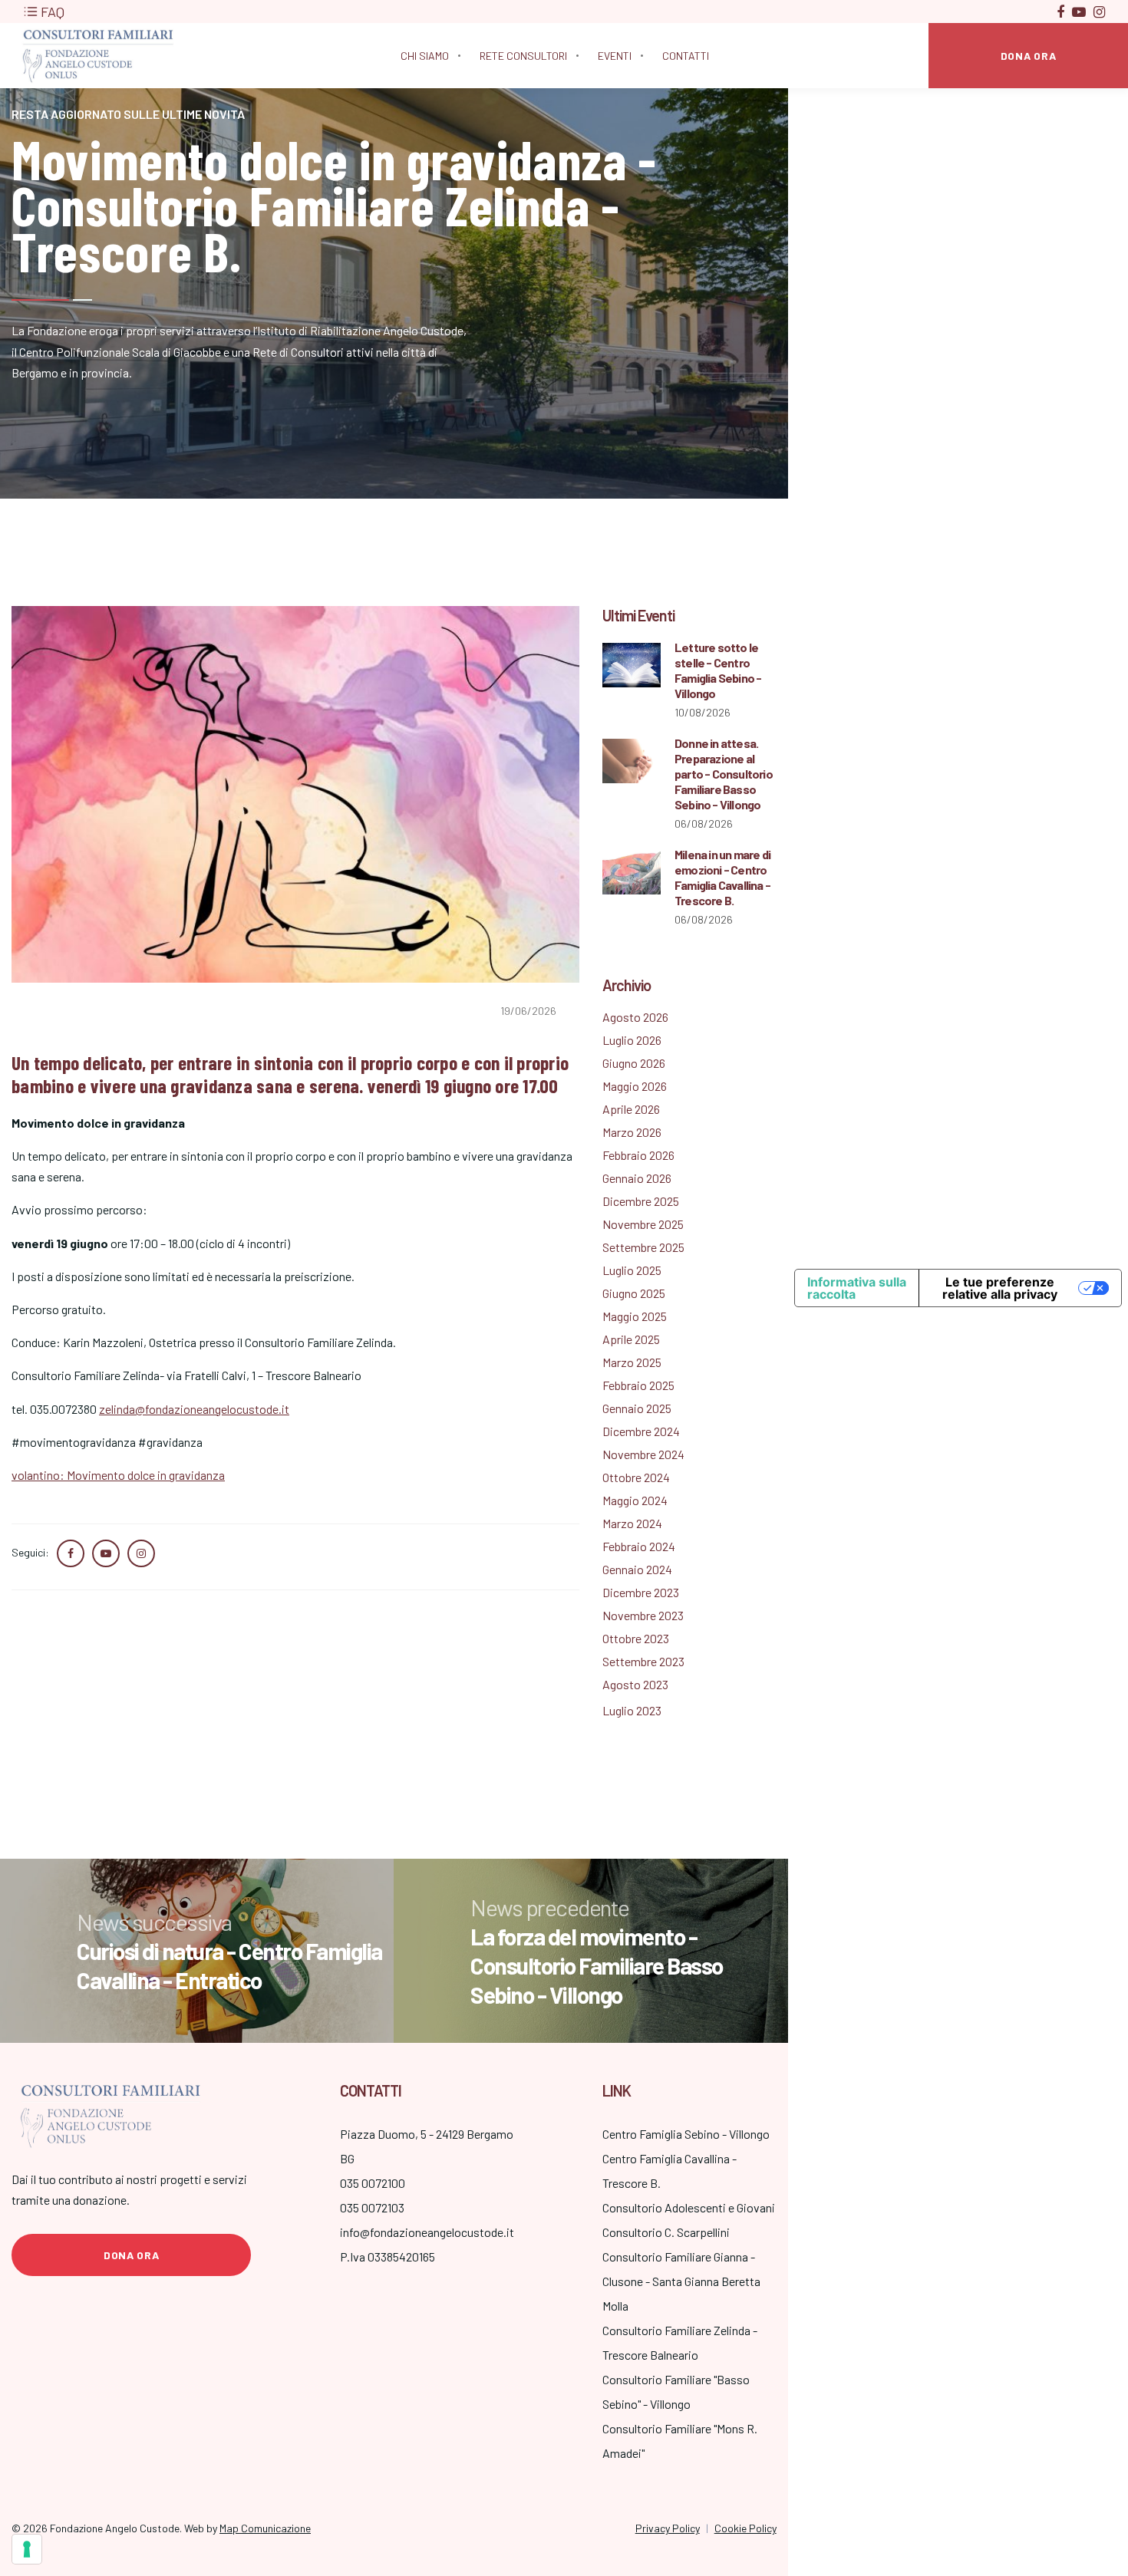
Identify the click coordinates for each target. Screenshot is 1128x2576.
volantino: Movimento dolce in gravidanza (118, 1475)
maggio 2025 (635, 1316)
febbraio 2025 (638, 1385)
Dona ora (132, 2255)
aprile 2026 (631, 1109)
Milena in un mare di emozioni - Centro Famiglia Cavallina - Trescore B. (722, 877)
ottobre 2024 (636, 1477)
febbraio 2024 (639, 1546)
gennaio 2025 (637, 1408)
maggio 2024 (635, 1500)
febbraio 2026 (638, 1155)
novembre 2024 (643, 1454)
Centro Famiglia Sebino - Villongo (686, 2134)
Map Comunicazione (265, 2528)
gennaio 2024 (637, 1569)
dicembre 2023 (641, 1592)
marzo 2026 (632, 1132)
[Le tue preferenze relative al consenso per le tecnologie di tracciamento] (27, 2549)
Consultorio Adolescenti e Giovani (689, 2207)
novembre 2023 (643, 1615)
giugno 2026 (634, 1063)
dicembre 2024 (641, 1431)
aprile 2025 (631, 1339)
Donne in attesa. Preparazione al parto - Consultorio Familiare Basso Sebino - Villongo (724, 774)
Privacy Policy (668, 2528)
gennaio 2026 (637, 1178)
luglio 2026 (632, 1040)
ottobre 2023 (636, 1638)
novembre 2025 (643, 1224)
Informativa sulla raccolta (857, 1288)
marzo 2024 (632, 1523)
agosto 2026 (635, 1017)
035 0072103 (372, 2207)
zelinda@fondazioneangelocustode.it (194, 1409)
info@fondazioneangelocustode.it (427, 2232)
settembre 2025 (643, 1247)
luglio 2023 (632, 1710)
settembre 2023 (643, 1661)
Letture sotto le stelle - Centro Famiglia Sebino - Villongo (718, 670)
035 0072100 (373, 2183)
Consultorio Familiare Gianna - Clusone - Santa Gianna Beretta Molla (681, 2281)
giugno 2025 (634, 1293)
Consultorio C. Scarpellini (666, 2232)
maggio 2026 (635, 1086)
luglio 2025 (632, 1270)
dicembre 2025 (641, 1201)
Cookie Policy (745, 2528)
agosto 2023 (635, 1684)
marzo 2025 (632, 1362)
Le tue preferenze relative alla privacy (1000, 1288)
